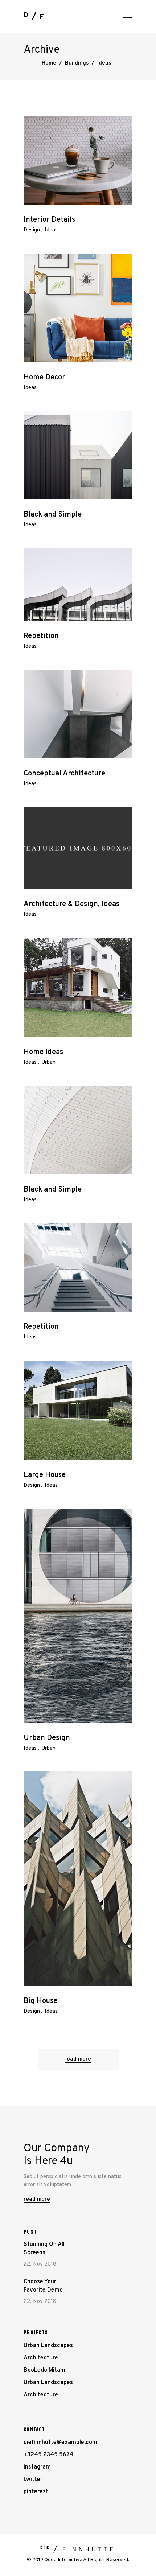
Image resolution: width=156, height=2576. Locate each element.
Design (32, 230)
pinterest (36, 2492)
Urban (48, 1063)
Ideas (51, 230)
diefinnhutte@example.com (60, 2443)
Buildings (77, 63)
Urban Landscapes (48, 2346)
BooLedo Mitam (44, 2370)
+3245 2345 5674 (48, 2455)
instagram (37, 2467)
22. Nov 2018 (40, 2264)
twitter (33, 2480)
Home (49, 63)
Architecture (41, 2358)
